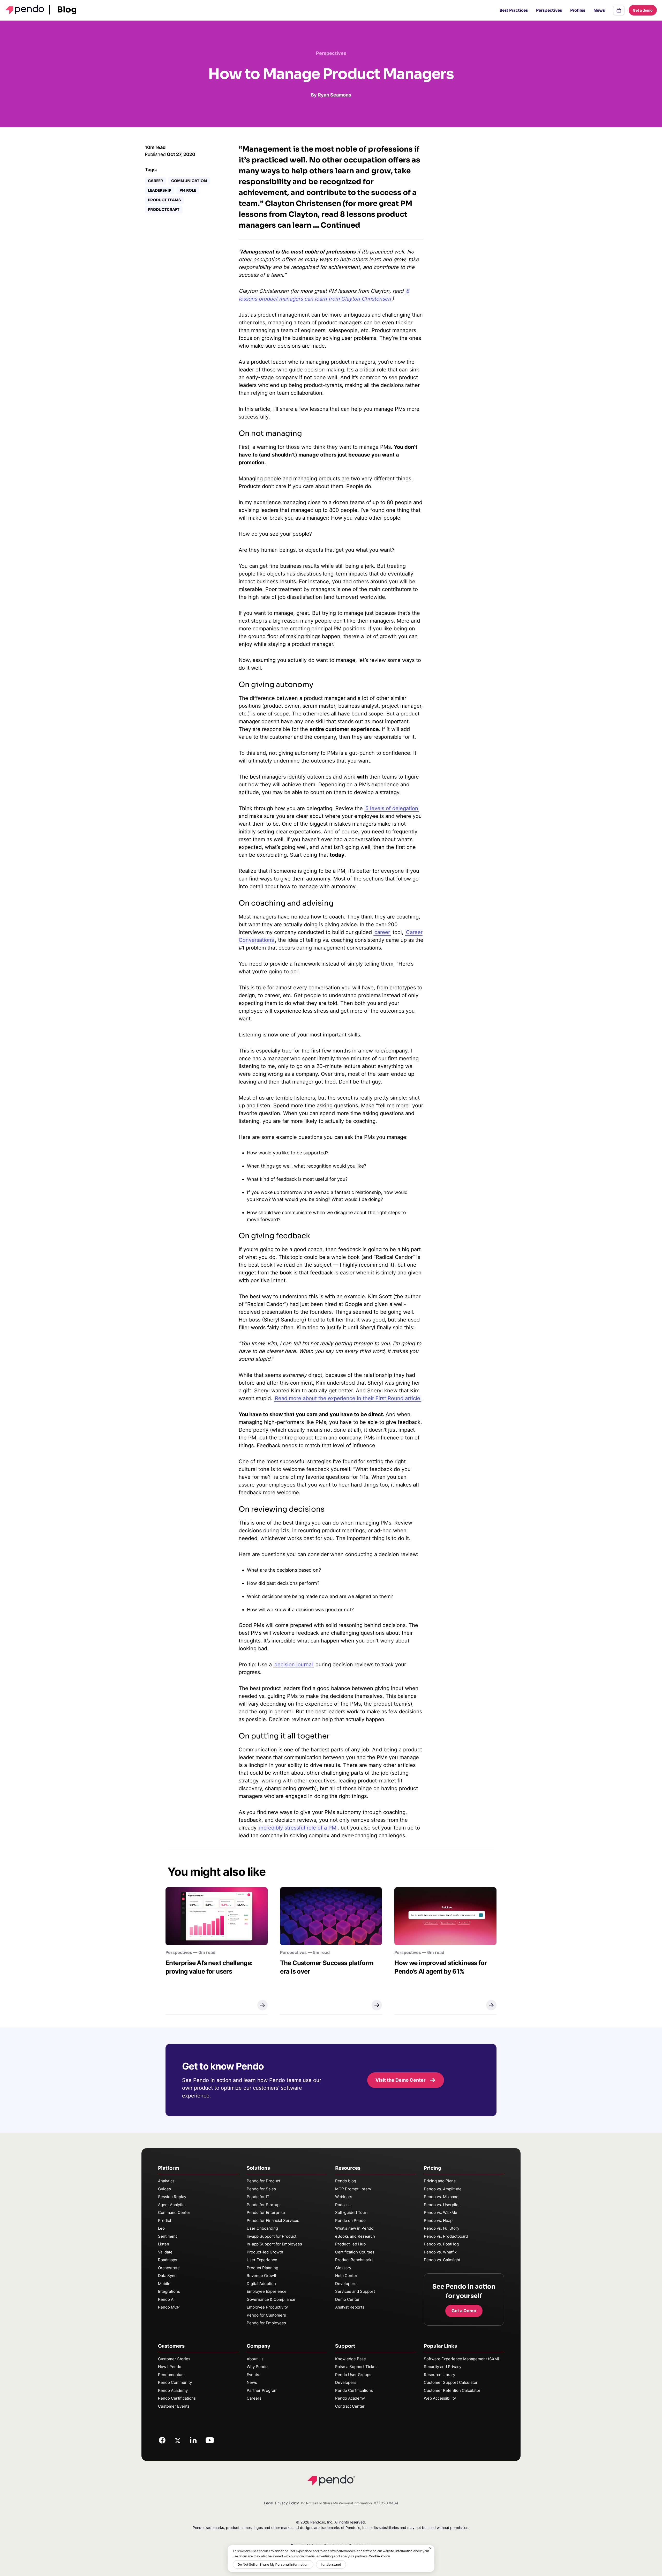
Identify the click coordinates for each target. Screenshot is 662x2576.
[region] (331, 2559)
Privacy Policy (287, 2503)
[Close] (430, 2548)
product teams (164, 200)
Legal (269, 2503)
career (382, 932)
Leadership (160, 190)
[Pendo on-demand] (619, 10)
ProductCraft (164, 210)
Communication (189, 181)
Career (155, 181)
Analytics (166, 2181)
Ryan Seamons (334, 95)
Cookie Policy (379, 2556)
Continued (340, 225)
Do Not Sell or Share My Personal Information (273, 2564)
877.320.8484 (386, 2503)
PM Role (188, 190)
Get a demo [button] (643, 10)
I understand (331, 2564)
